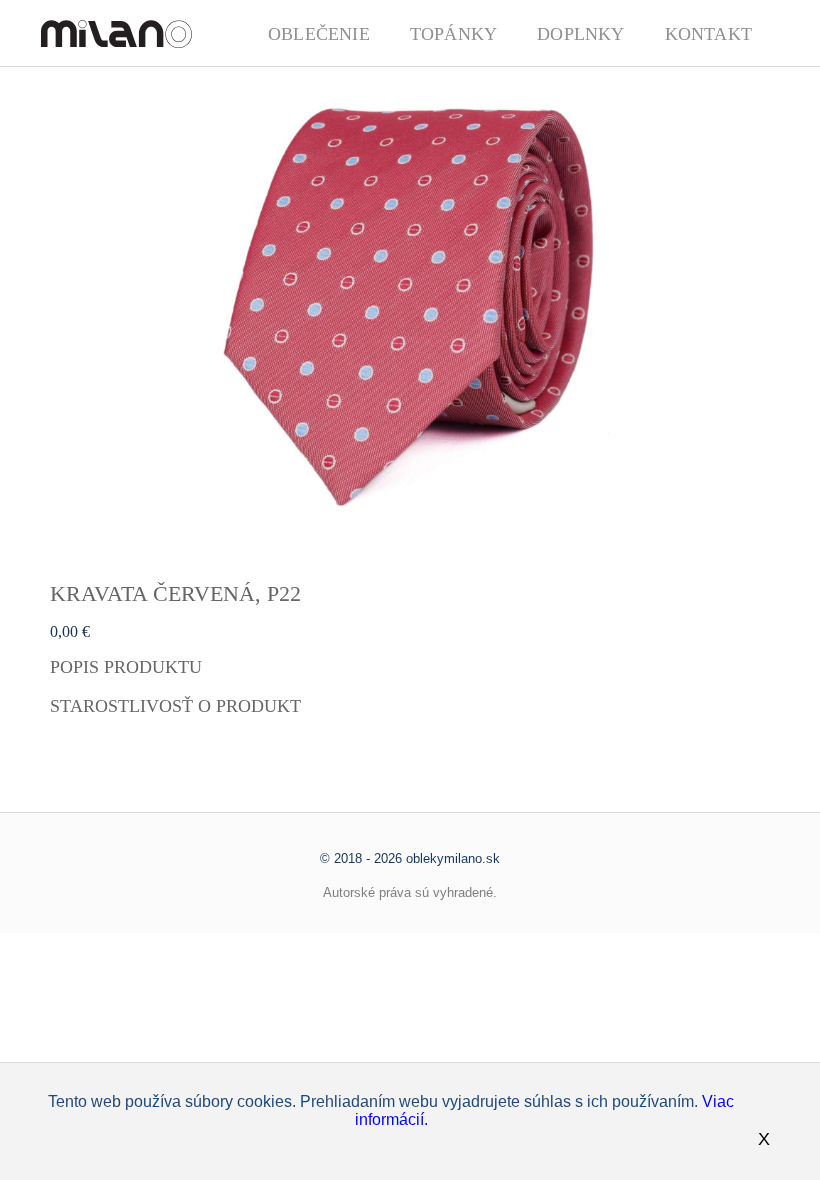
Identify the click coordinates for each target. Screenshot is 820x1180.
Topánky (453, 34)
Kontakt (708, 34)
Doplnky (580, 34)
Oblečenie (319, 34)
